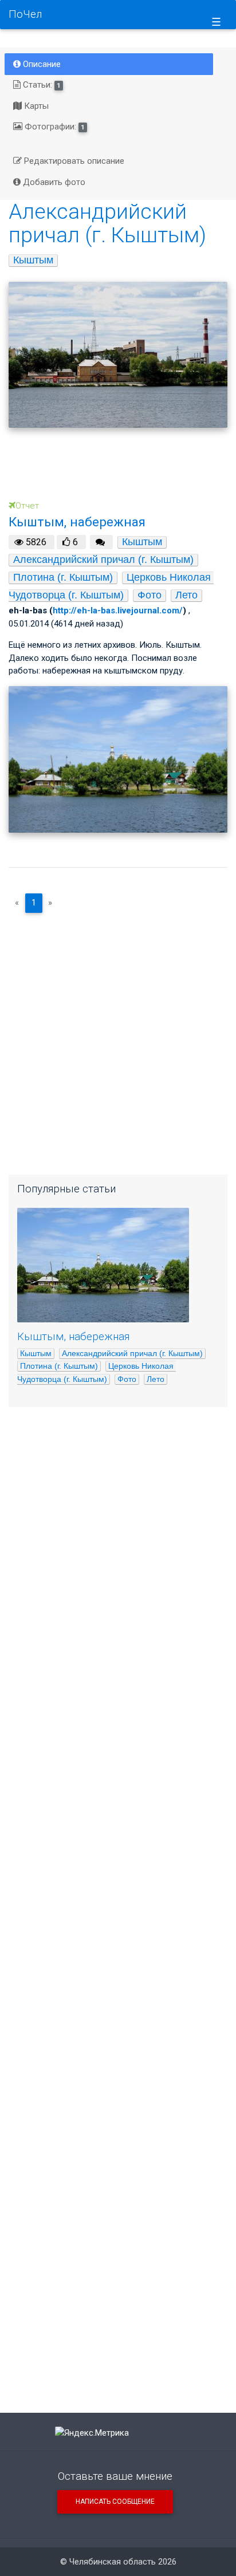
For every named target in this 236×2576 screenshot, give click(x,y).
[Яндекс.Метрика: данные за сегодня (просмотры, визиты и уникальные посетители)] (92, 2433)
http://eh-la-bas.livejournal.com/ (118, 610)
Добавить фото (53, 182)
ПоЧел (25, 14)
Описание (41, 64)
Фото (150, 595)
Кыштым (33, 260)
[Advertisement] (118, 1039)
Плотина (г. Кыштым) (63, 577)
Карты (35, 106)
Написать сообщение (115, 2502)
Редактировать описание (73, 161)
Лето (186, 595)
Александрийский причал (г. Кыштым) (103, 560)
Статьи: (41, 85)
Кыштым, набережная (73, 1337)
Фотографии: (54, 127)
